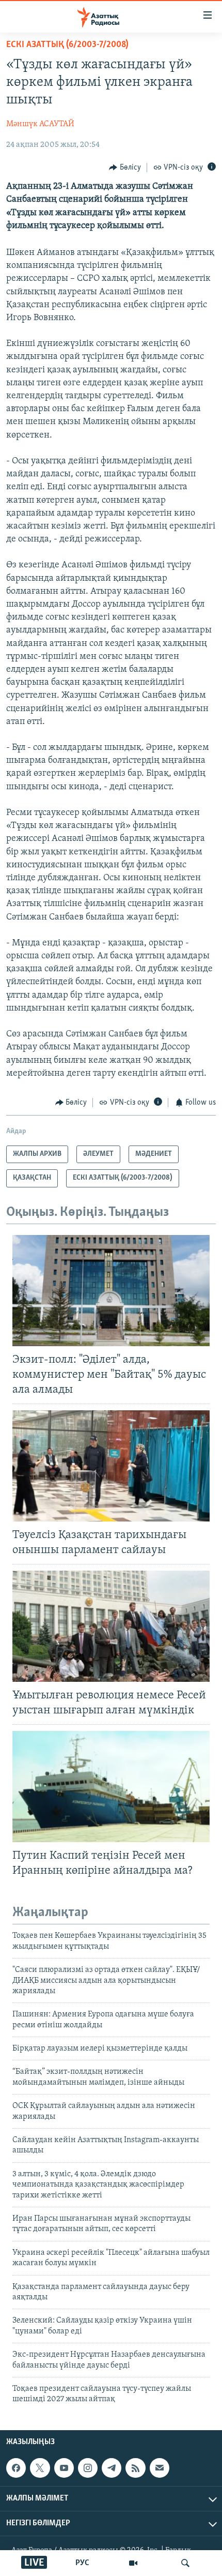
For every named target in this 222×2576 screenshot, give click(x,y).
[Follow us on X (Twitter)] (40, 2468)
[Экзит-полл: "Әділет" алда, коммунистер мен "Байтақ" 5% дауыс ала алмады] (111, 1291)
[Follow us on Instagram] (88, 2468)
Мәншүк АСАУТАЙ (40, 124)
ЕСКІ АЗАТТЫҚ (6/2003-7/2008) (67, 45)
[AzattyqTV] (133, 2563)
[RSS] (135, 2468)
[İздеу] (185, 2563)
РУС (82, 2563)
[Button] (125, 168)
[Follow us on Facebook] (16, 2468)
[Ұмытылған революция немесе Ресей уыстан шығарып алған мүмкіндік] (111, 1626)
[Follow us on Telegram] (112, 2468)
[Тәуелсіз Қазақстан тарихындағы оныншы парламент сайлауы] (111, 1466)
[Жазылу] (160, 2468)
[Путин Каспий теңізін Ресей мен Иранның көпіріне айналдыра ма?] (111, 1787)
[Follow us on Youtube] (64, 2468)
